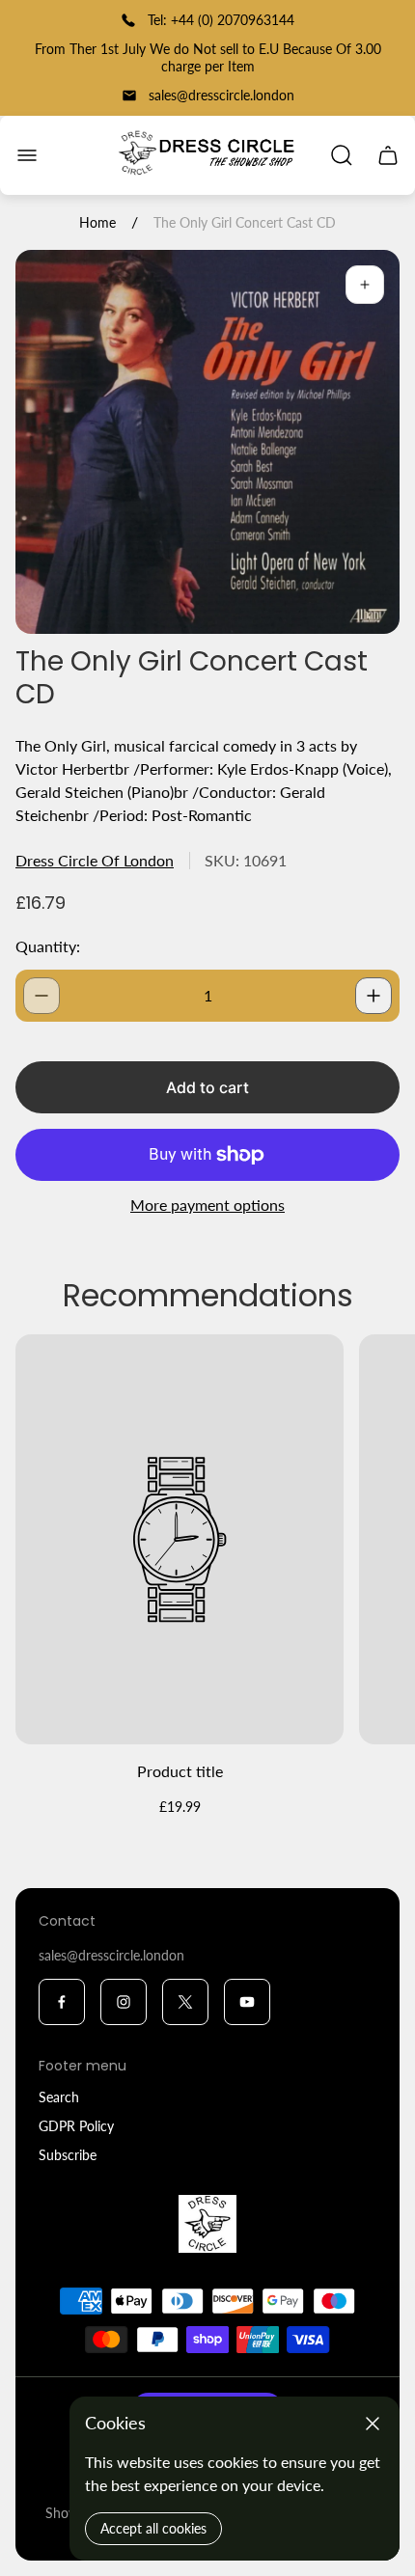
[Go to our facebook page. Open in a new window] (62, 2002)
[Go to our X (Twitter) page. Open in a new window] (185, 2002)
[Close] (373, 2424)
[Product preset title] (180, 1539)
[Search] (342, 155)
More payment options (207, 1205)
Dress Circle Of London (95, 860)
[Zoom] (365, 285)
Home (97, 222)
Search (59, 2097)
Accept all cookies (153, 2528)
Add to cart (207, 1087)
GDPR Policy (76, 2126)
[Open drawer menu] (27, 155)
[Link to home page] (207, 2224)
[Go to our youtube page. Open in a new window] (247, 2002)
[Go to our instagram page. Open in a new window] (124, 2002)
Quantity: (48, 946)
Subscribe (68, 2155)
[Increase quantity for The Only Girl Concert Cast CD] (373, 996)
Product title (180, 1771)
